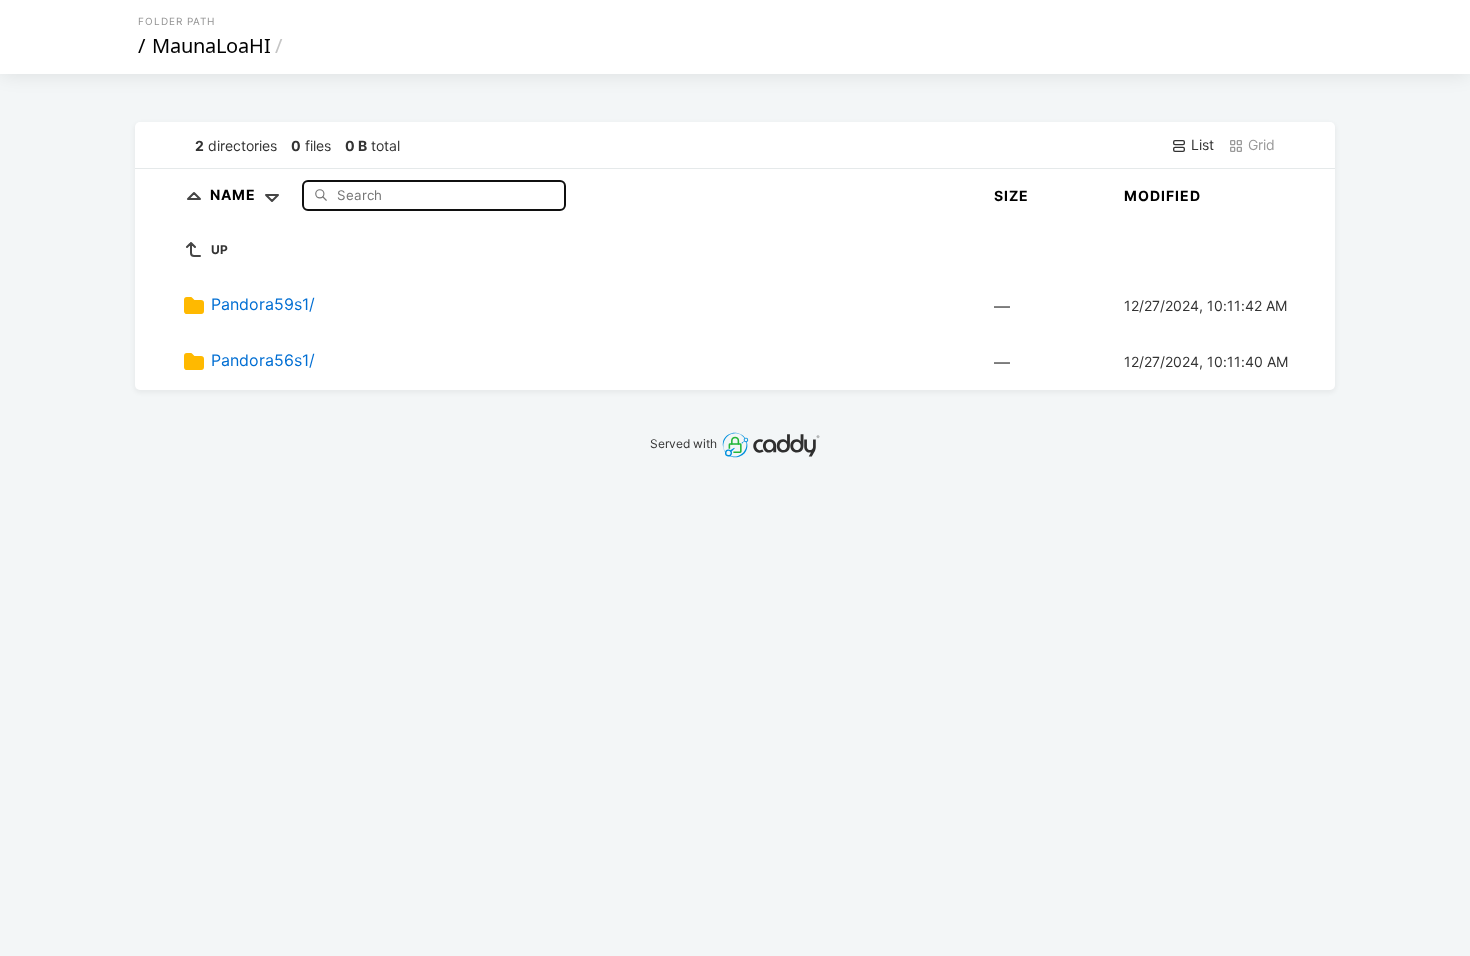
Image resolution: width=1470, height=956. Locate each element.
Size (1011, 195)
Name (235, 194)
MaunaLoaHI (211, 45)
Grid (1259, 144)
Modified (1162, 195)
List (1200, 144)
